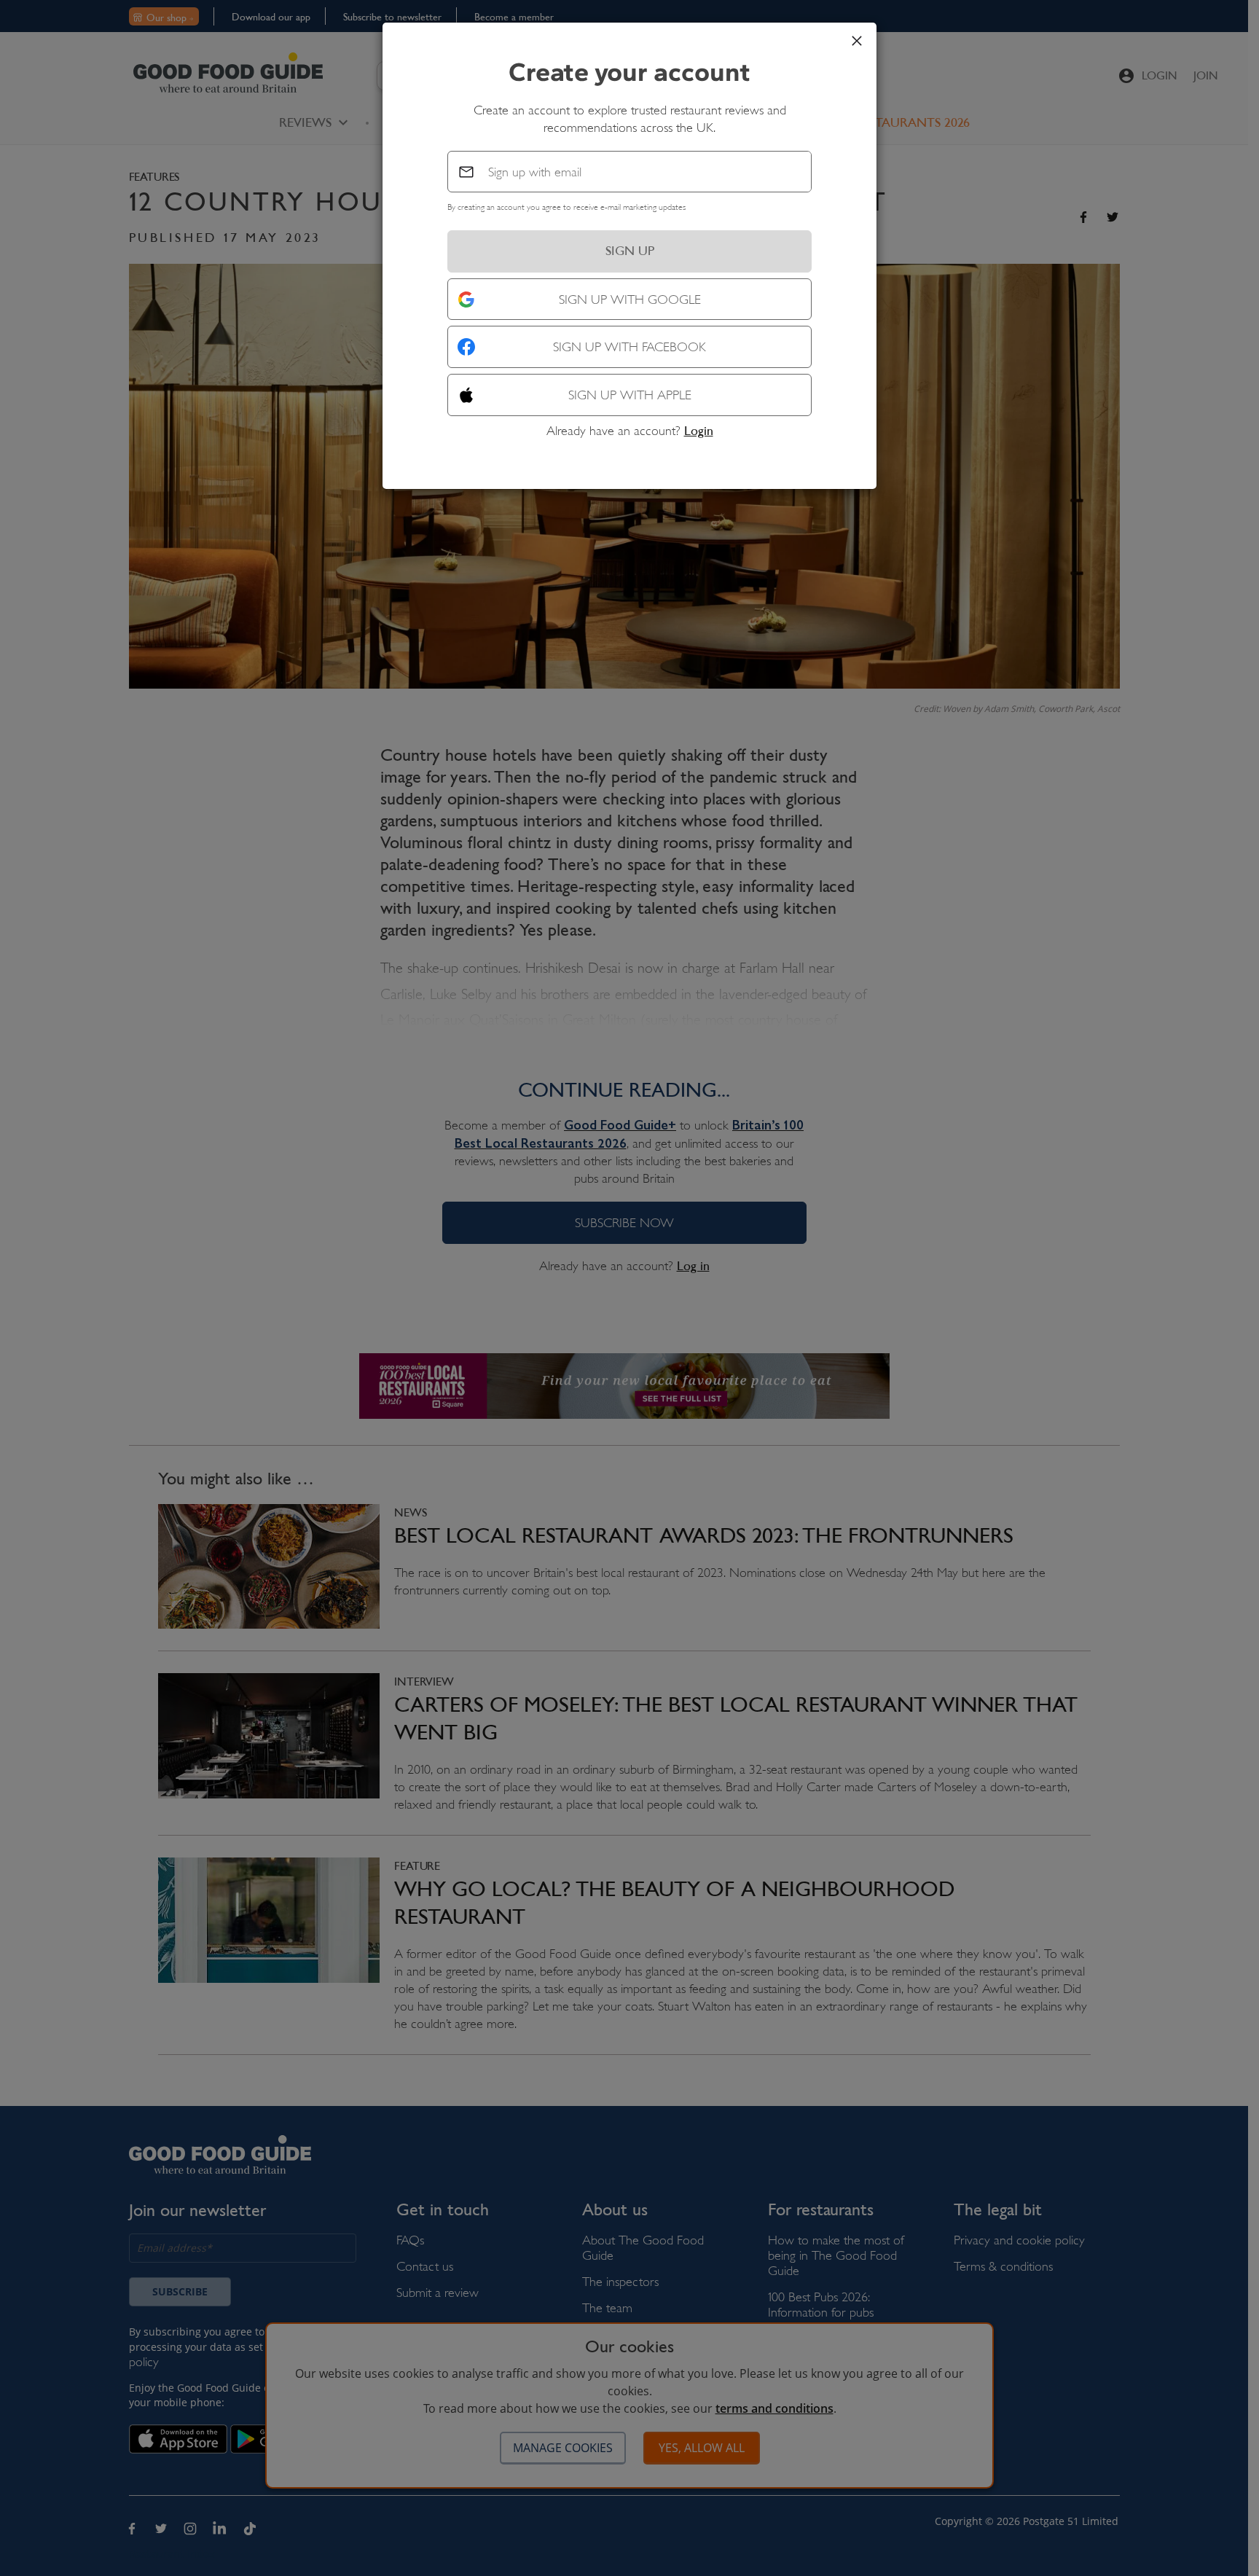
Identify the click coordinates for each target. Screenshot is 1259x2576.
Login (699, 431)
